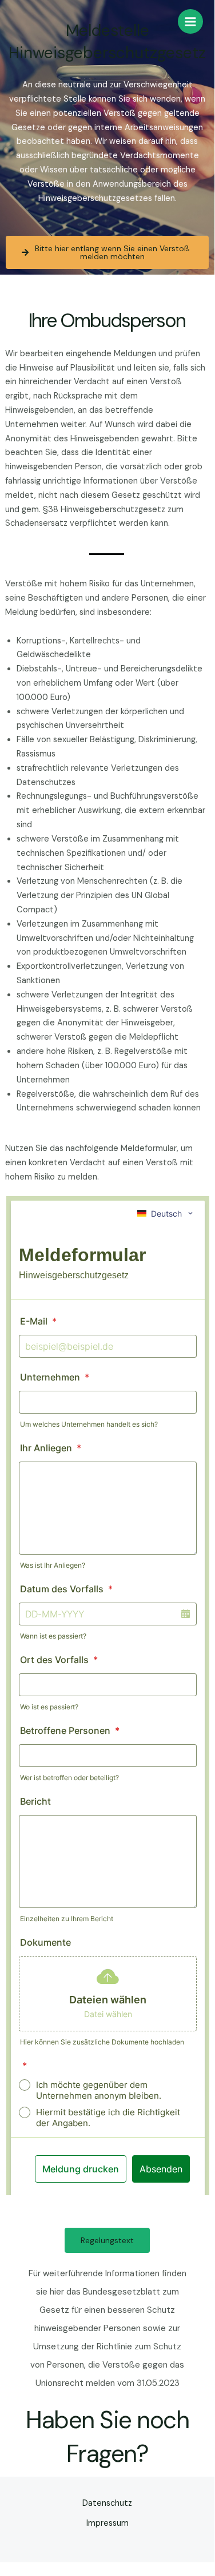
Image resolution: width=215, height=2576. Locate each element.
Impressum (107, 2523)
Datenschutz (107, 2503)
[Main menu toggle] (190, 22)
